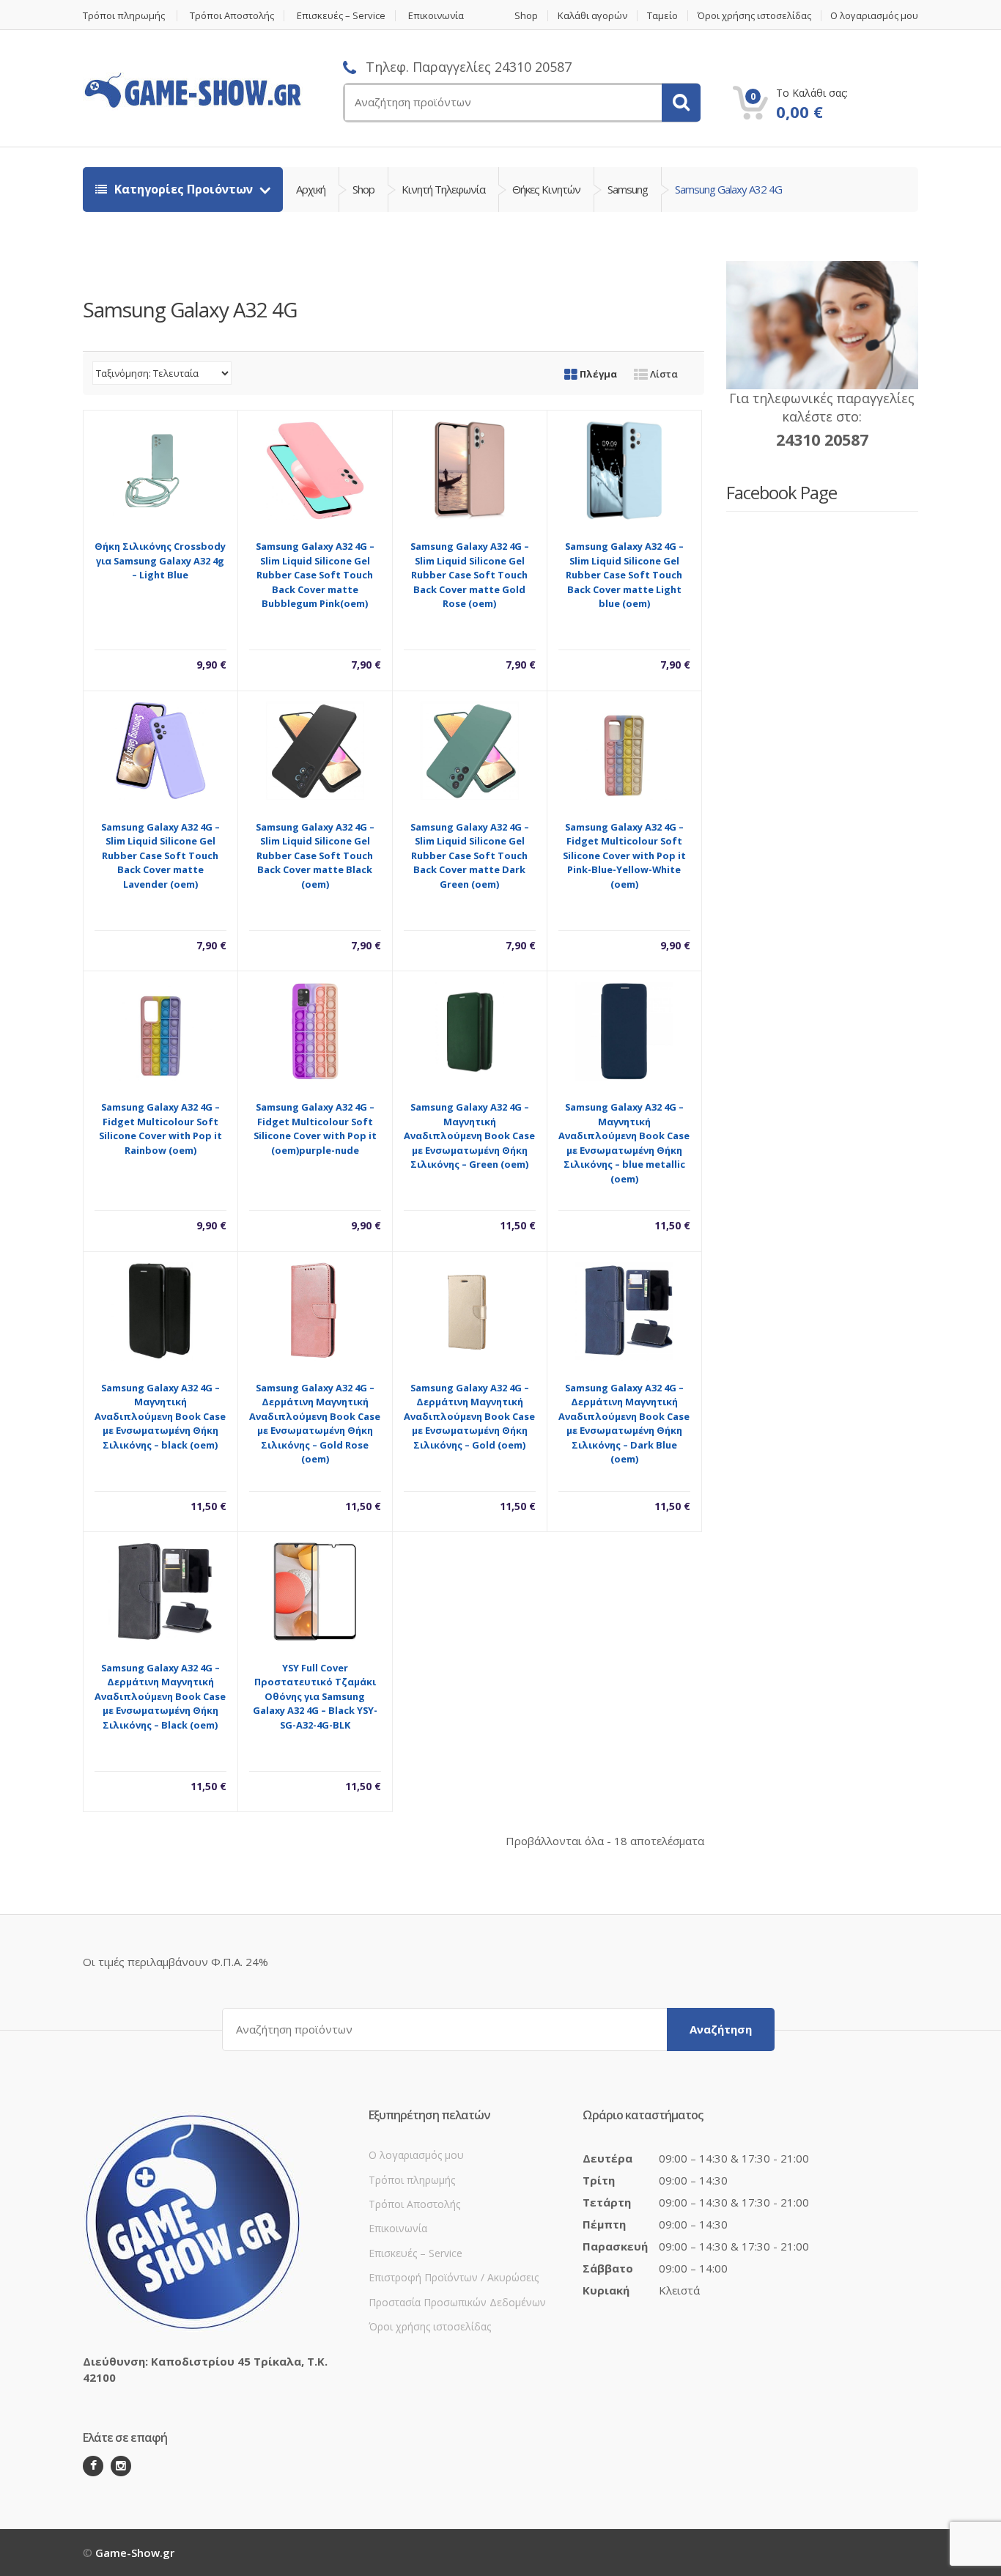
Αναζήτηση (721, 2029)
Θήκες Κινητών (546, 189)
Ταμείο (662, 16)
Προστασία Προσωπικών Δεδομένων (457, 2302)
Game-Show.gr (135, 2553)
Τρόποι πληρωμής (124, 16)
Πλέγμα (597, 374)
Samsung (628, 189)
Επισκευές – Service (341, 16)
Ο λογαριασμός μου (874, 16)
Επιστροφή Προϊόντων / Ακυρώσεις (454, 2277)
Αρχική (311, 189)
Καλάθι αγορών (592, 16)
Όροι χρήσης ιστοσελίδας (754, 16)
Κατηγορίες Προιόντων (184, 189)
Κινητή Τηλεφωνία (443, 189)
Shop (526, 16)
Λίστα (663, 374)
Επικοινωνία (436, 16)
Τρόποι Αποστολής (232, 16)
